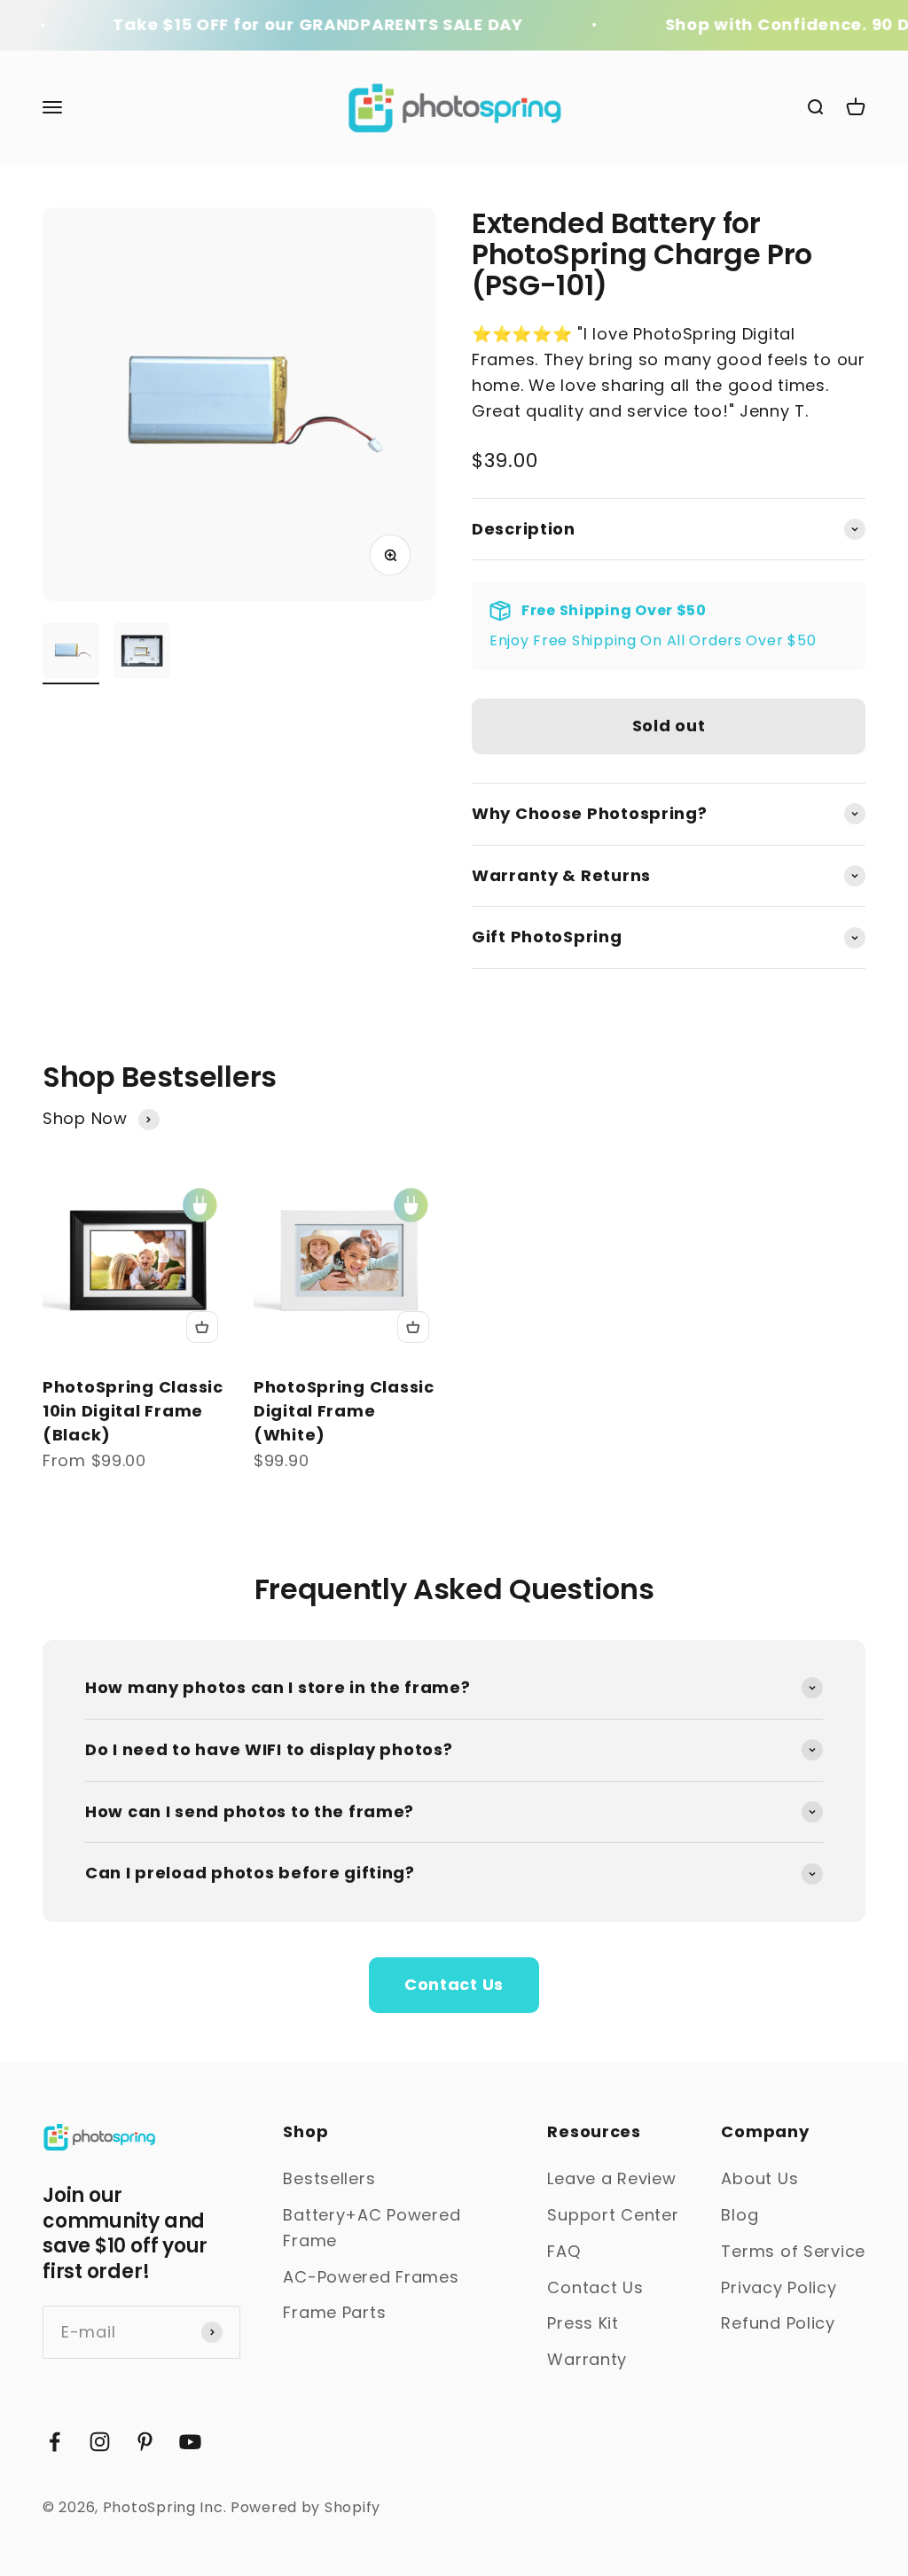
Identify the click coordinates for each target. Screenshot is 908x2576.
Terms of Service (793, 2251)
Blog (740, 2215)
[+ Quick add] (202, 1327)
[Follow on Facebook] (55, 2442)
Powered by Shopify (305, 2507)
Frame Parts (334, 2312)
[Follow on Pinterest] (145, 2442)
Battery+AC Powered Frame (372, 2228)
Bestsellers (329, 2178)
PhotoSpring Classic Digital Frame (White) (344, 1411)
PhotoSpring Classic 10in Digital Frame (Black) (133, 1411)
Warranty (587, 2359)
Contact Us (454, 1984)
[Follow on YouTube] (190, 2442)
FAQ (564, 2251)
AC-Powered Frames (371, 2277)
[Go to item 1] (71, 653)
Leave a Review (611, 2178)
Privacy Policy (779, 2287)
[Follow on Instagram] (100, 2442)
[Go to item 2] (142, 653)
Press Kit (583, 2323)
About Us (759, 2178)
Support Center (613, 2215)
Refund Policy (778, 2323)
